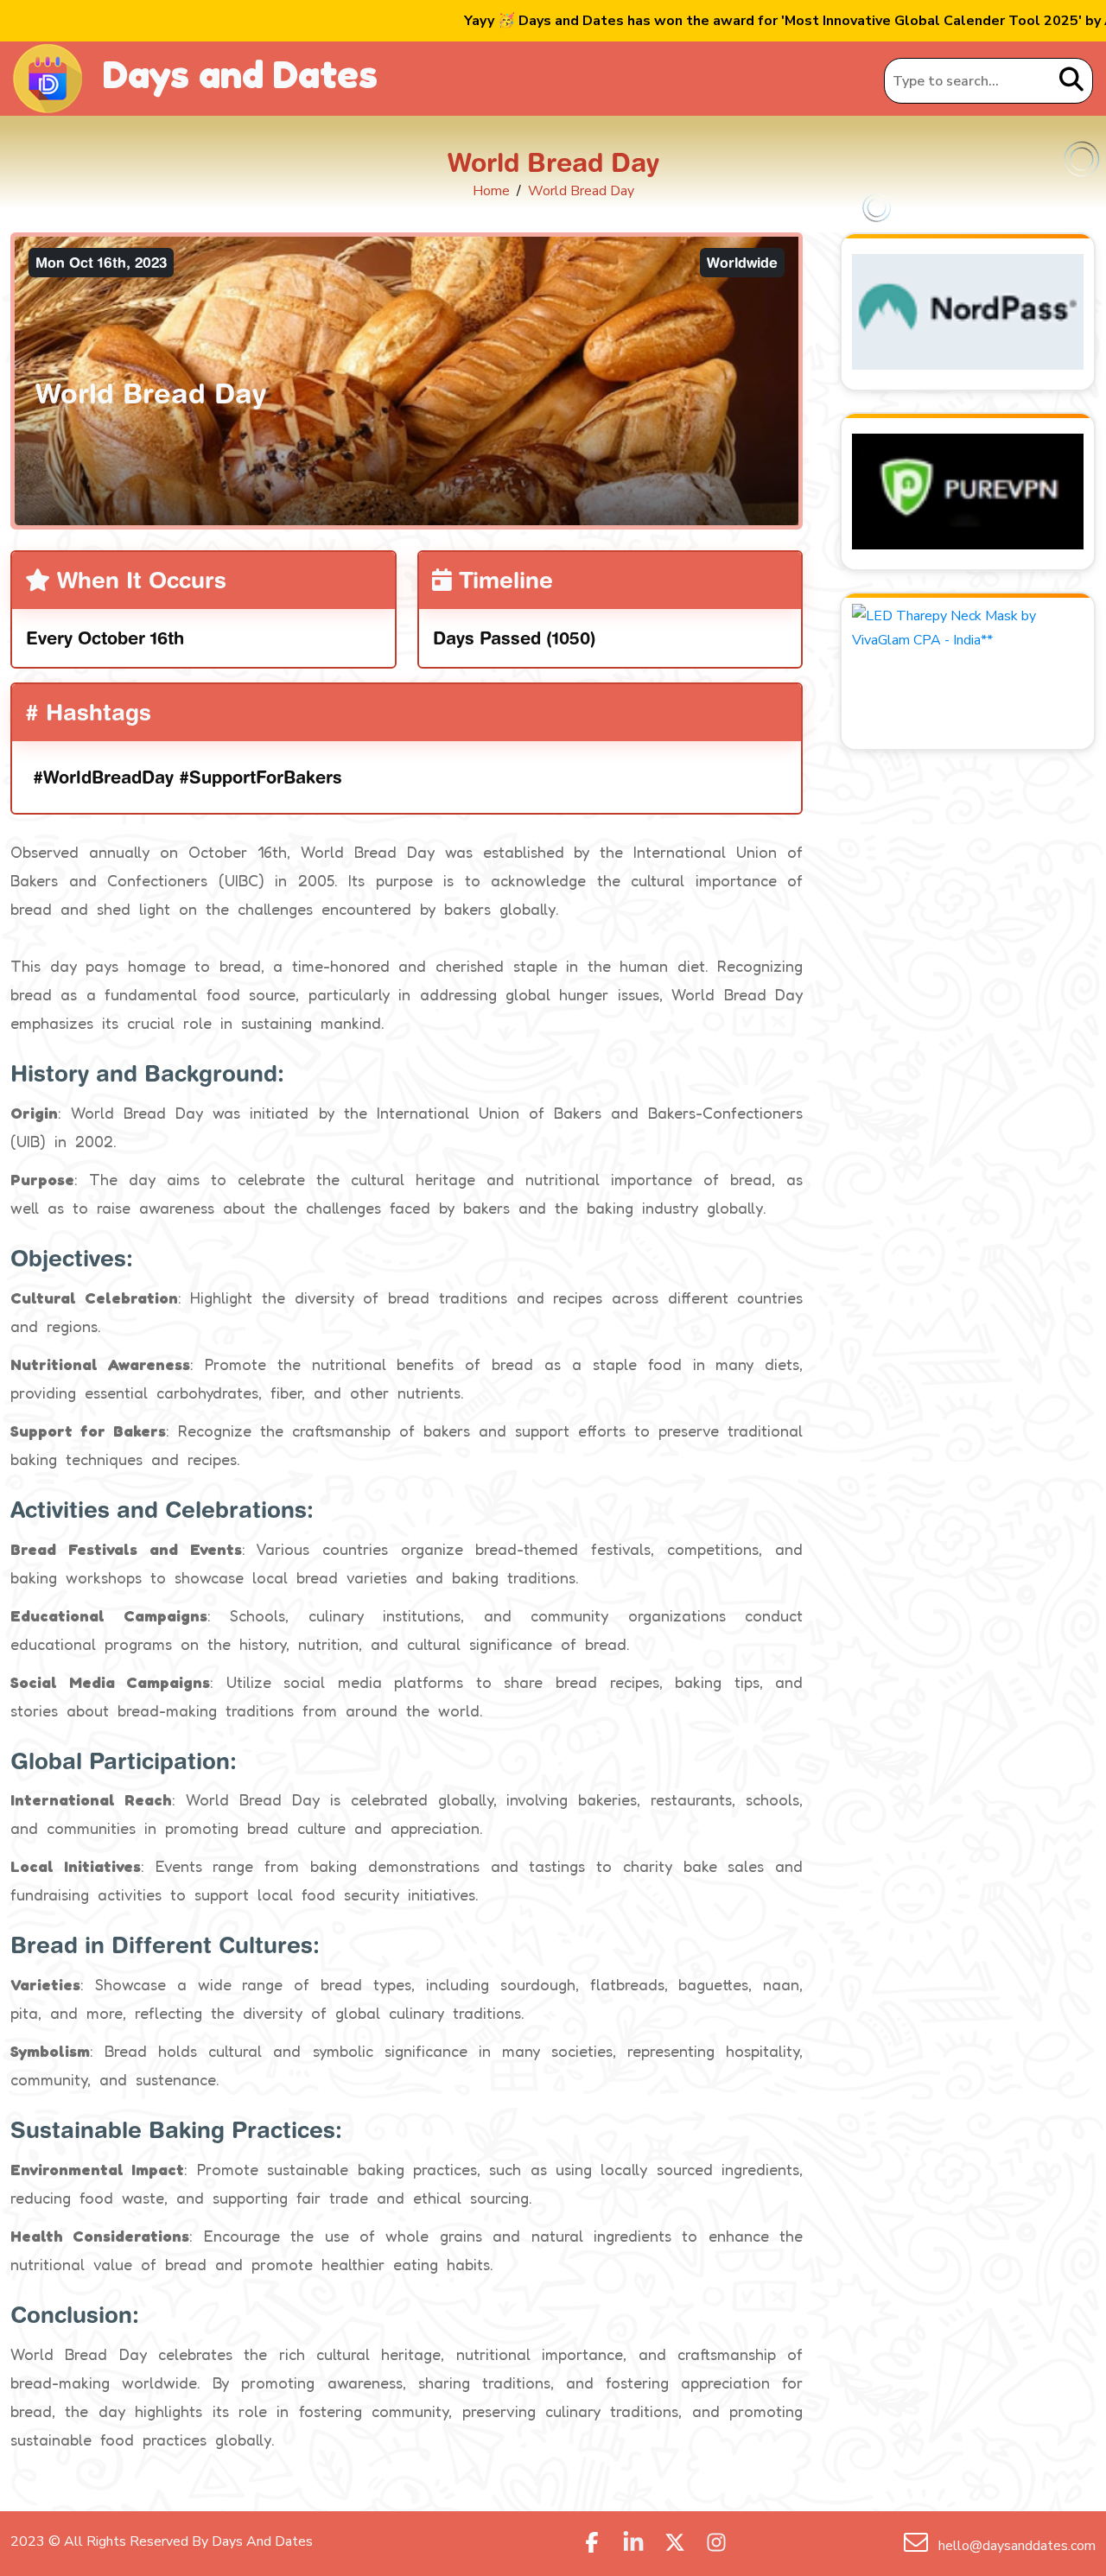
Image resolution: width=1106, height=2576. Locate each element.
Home (491, 191)
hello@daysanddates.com (1015, 2546)
